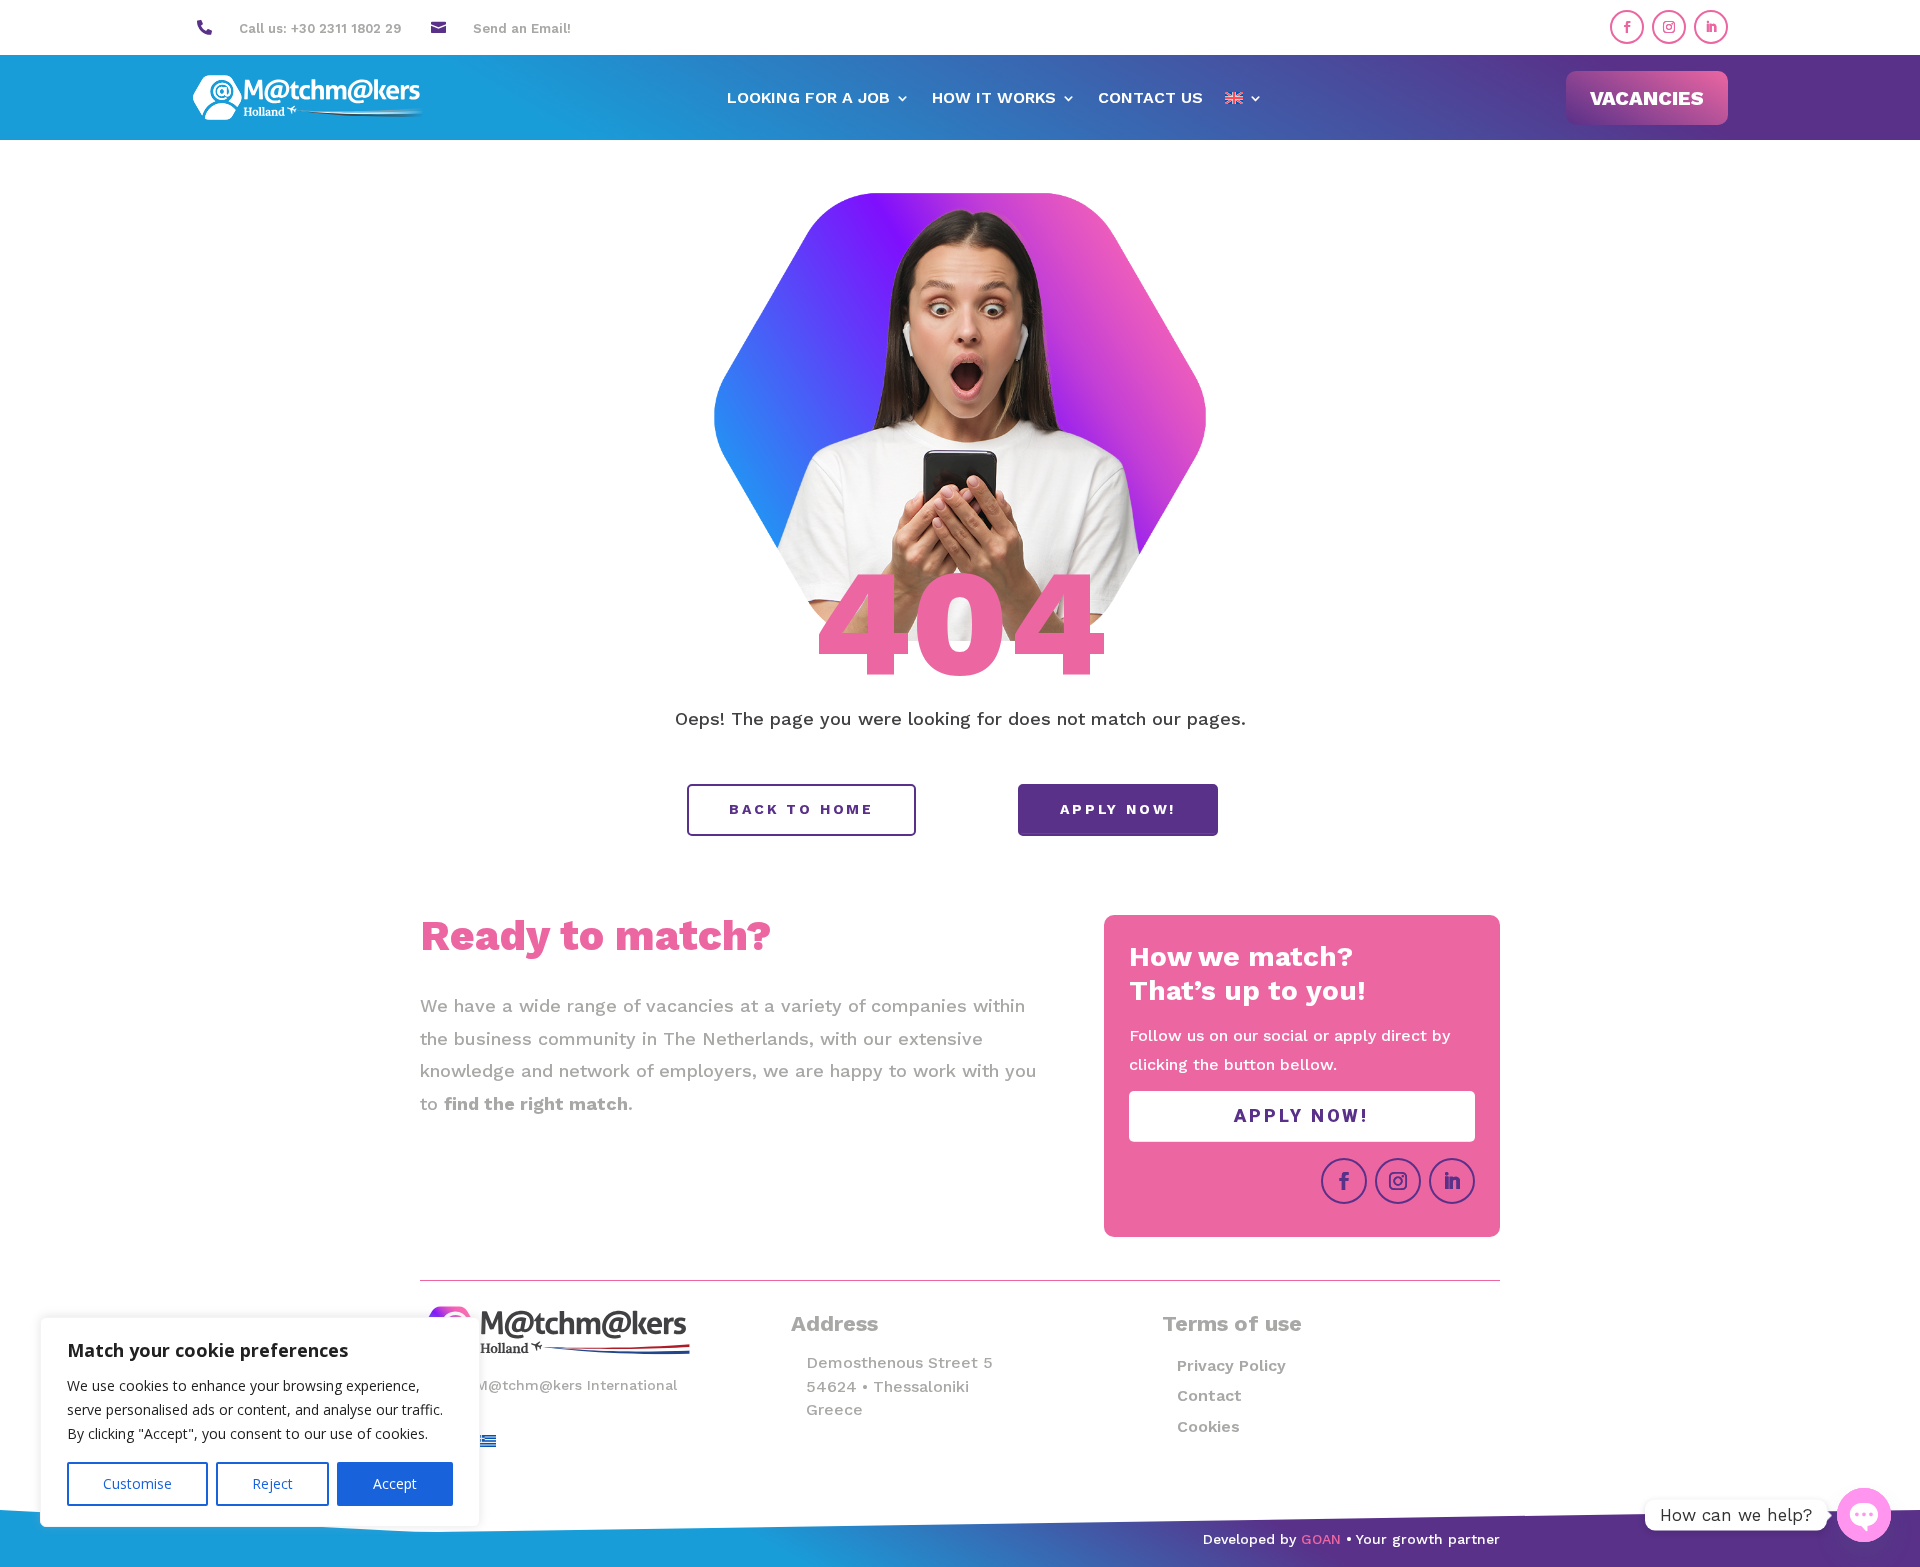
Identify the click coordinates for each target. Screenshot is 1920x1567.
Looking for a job (808, 99)
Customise (137, 1483)
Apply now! (1118, 809)
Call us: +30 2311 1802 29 (320, 28)
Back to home (801, 809)
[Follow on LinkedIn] (1711, 27)
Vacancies (1647, 98)
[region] (260, 1422)
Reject (272, 1483)
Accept (395, 1483)
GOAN (1321, 1539)
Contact (1209, 1395)
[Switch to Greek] (487, 1440)
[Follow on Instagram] (1669, 27)
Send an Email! (522, 28)
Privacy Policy (1231, 1365)
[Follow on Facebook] (1627, 27)
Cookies (1208, 1426)
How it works (994, 99)
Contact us (1150, 99)
